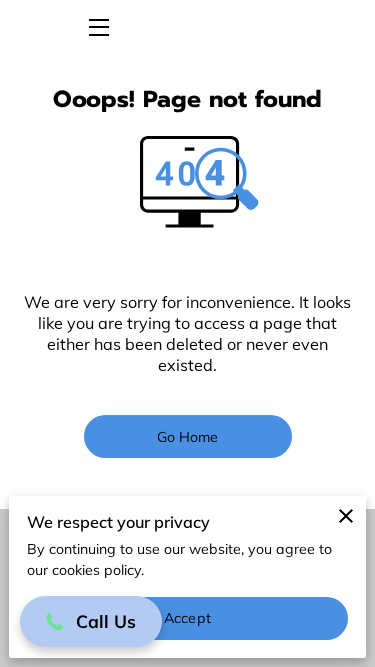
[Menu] (97, 27)
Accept (187, 618)
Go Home (188, 437)
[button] (91, 621)
